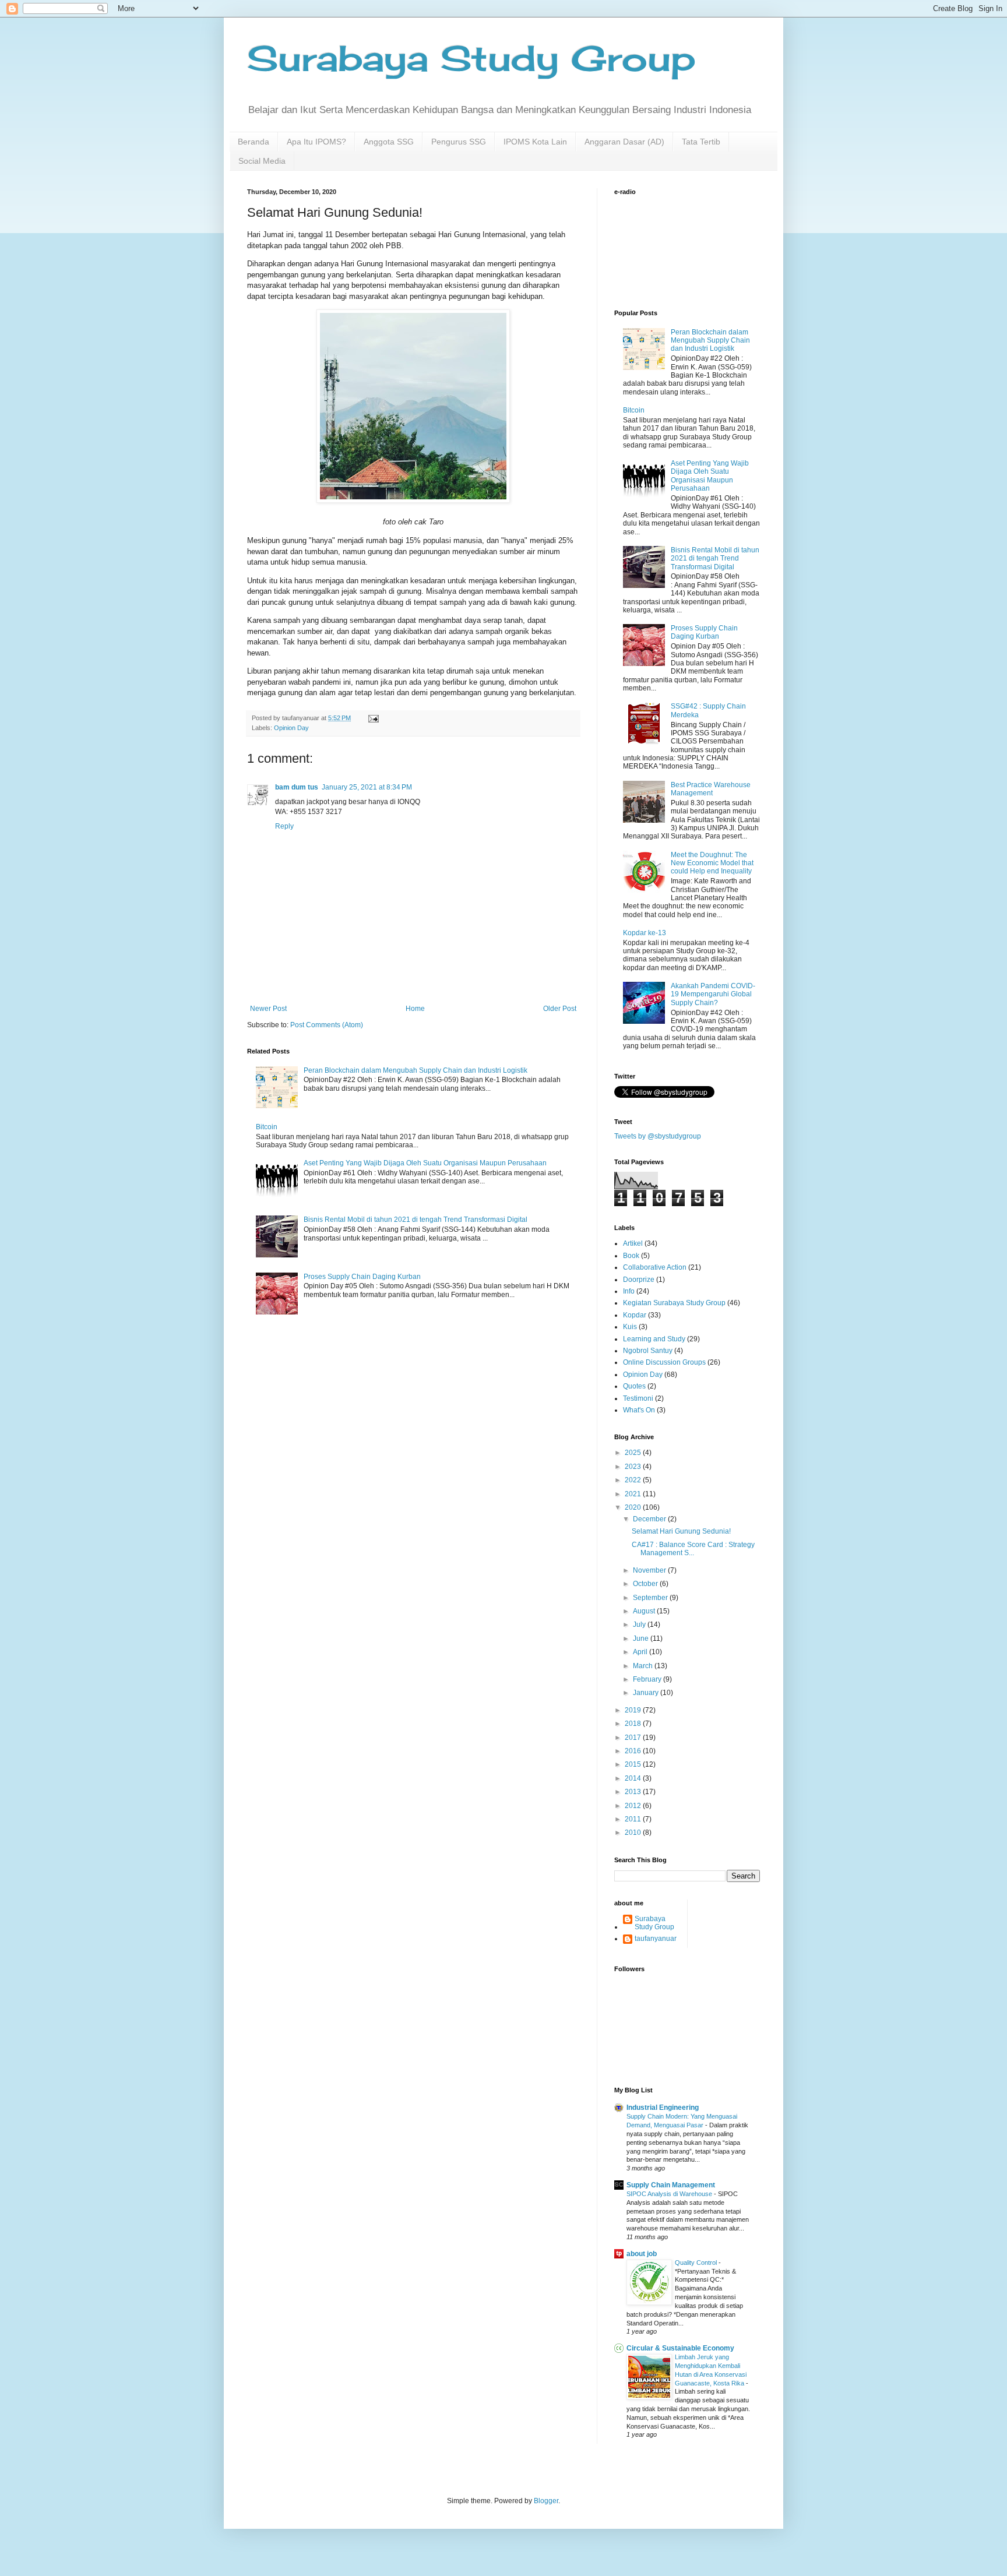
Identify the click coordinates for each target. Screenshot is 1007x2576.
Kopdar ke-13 (645, 933)
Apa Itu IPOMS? (316, 142)
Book (631, 1256)
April (641, 1652)
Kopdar (635, 1315)
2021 (634, 1494)
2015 (634, 1764)
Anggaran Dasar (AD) (624, 142)
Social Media (262, 161)
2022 (634, 1480)
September (651, 1598)
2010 (634, 1833)
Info (629, 1291)
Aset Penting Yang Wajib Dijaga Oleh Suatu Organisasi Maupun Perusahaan (425, 1163)
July (640, 1624)
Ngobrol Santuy (648, 1351)
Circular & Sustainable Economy (680, 2348)
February (648, 1679)
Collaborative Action (655, 1267)
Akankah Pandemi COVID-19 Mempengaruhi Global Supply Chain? (713, 994)
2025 (634, 1453)
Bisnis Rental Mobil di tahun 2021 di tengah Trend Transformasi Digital (416, 1220)
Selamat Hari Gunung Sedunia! (681, 1531)
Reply (284, 826)
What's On (639, 1410)
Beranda (253, 142)
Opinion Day (291, 728)
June (642, 1638)
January (647, 1693)
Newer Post (268, 1009)
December (650, 1519)
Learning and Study (654, 1339)
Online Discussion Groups (664, 1362)
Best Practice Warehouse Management (711, 789)
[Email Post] (373, 718)
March (644, 1666)
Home (415, 1009)
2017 (634, 1738)
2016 (634, 1751)
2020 (634, 1507)
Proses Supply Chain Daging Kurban (362, 1277)
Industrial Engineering (663, 2108)
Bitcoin (267, 1127)
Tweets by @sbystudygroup (658, 1136)
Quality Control (697, 2263)
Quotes (634, 1386)
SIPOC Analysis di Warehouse (670, 2194)
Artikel (633, 1243)
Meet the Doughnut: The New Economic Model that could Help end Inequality (712, 863)
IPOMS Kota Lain (535, 142)
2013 (634, 1792)
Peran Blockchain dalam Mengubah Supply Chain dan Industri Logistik (416, 1070)
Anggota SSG (389, 142)
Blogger (546, 2501)
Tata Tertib (701, 142)
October (646, 1584)
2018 (634, 1724)
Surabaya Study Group (471, 58)
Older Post (560, 1009)
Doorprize (639, 1280)
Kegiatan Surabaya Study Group (674, 1303)
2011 (634, 1819)
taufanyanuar (656, 1939)
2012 (634, 1806)
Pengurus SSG (459, 142)
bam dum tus (297, 787)
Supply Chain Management (671, 2185)
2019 (634, 1710)
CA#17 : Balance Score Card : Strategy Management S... (693, 1549)
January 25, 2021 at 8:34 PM (367, 787)
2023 (634, 1467)
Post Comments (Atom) (327, 1025)
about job (642, 2254)
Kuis (630, 1327)
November (650, 1570)
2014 (634, 1778)
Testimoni (638, 1398)
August (645, 1611)
